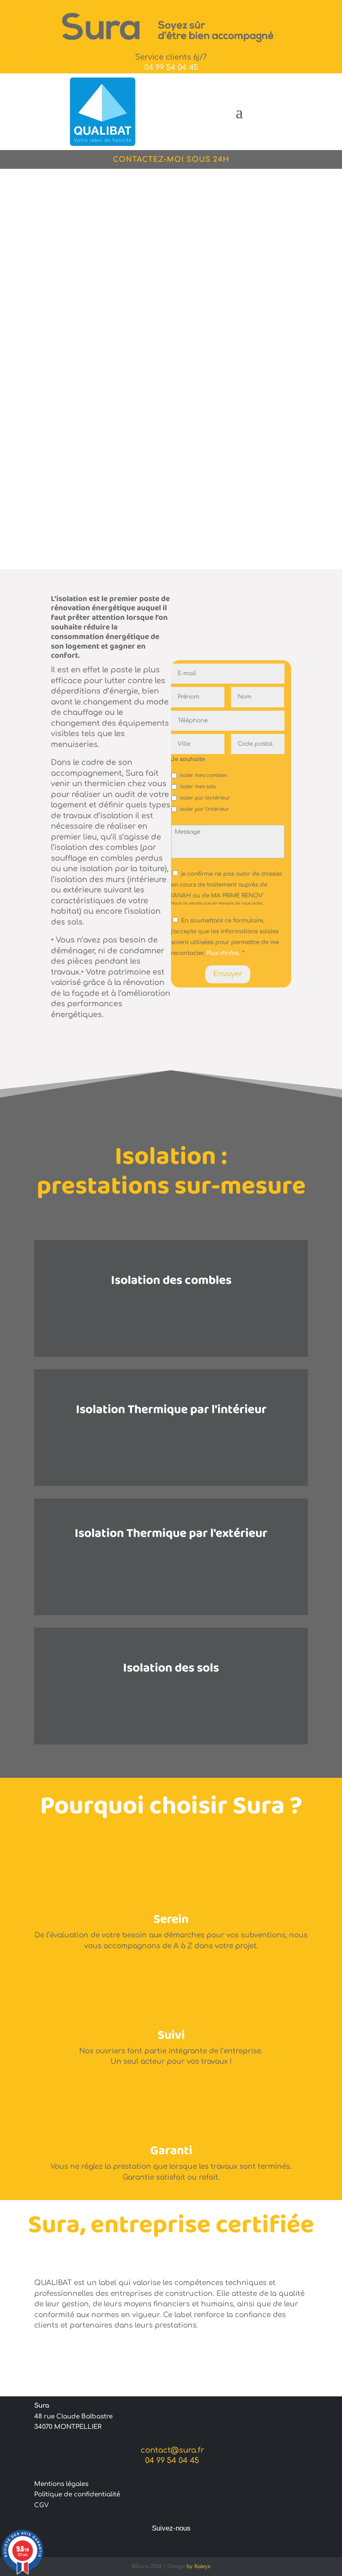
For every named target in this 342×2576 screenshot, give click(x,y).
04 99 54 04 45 (171, 68)
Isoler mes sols (198, 787)
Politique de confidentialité (77, 2495)
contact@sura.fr (171, 2450)
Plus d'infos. (223, 953)
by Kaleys (198, 2566)
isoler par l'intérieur (205, 809)
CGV (41, 2505)
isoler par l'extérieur (205, 798)
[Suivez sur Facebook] (171, 2544)
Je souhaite (188, 759)
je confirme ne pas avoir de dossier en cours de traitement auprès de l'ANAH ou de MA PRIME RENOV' (227, 885)
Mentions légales (61, 2484)
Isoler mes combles (203, 776)
